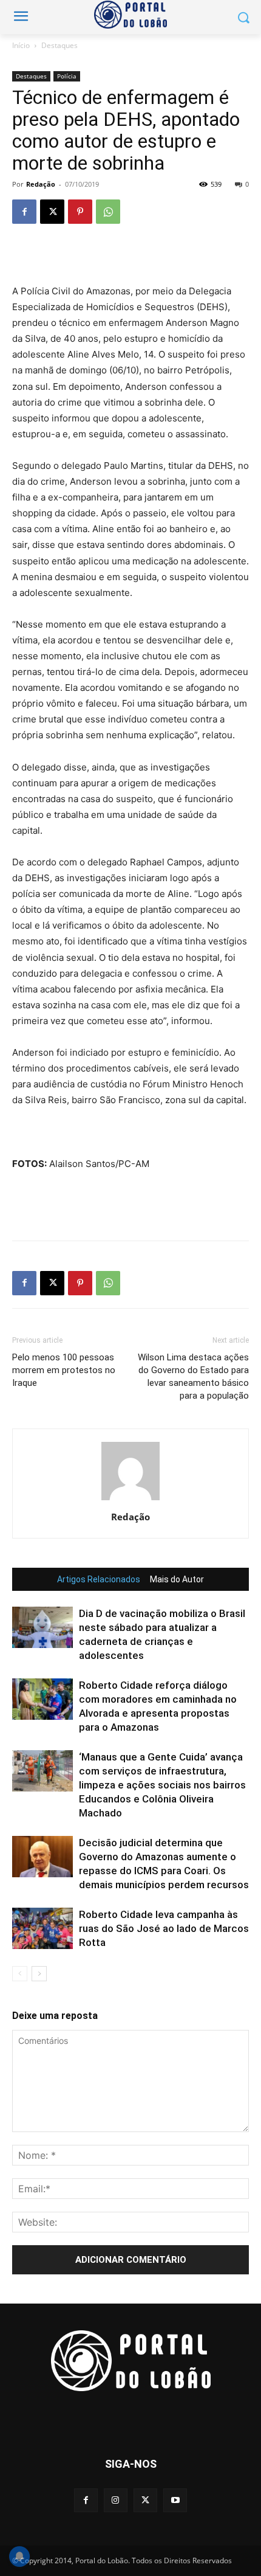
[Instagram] (116, 2500)
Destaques (59, 45)
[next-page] (39, 1974)
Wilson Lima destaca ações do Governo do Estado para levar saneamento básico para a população (193, 1376)
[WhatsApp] (108, 212)
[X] (52, 212)
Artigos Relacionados (99, 1579)
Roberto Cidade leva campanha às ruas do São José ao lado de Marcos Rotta (164, 1928)
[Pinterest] (80, 212)
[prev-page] (20, 1974)
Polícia (67, 76)
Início (21, 45)
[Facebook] (24, 212)
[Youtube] (175, 2500)
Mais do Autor (177, 1579)
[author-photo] (130, 1500)
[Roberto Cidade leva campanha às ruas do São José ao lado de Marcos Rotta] (42, 1929)
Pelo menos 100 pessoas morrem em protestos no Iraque (64, 1370)
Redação (41, 184)
